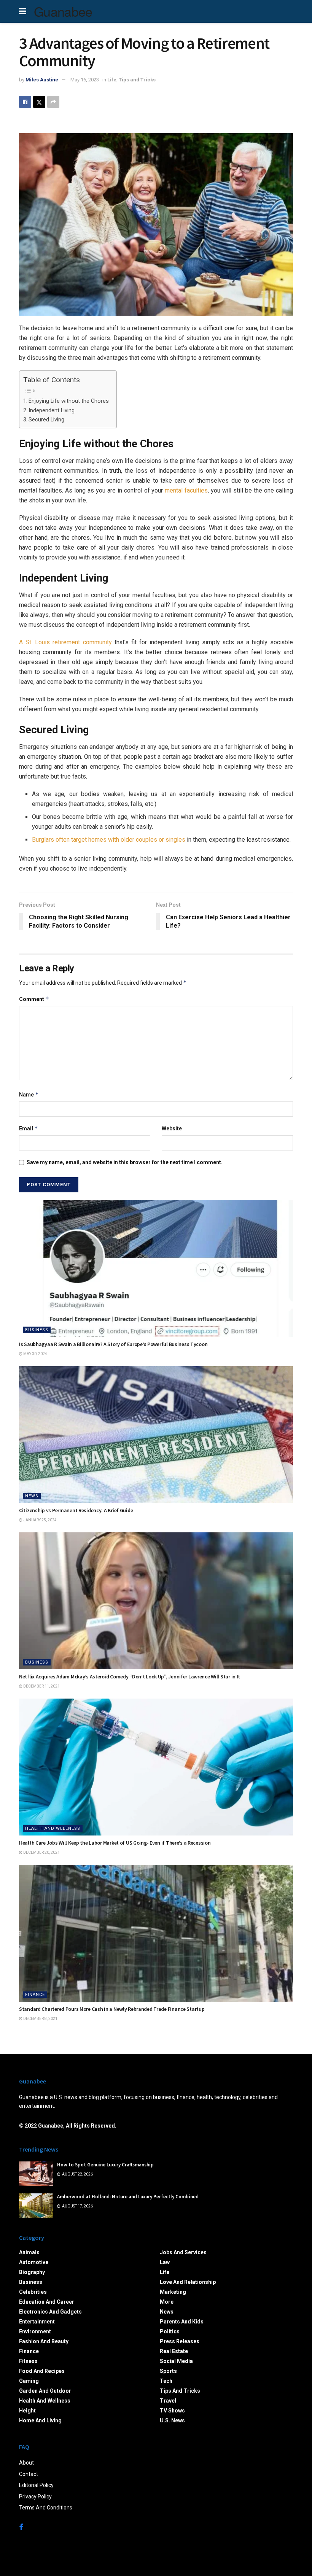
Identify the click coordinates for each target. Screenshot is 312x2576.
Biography (32, 2272)
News (32, 1496)
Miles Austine (42, 80)
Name (29, 1094)
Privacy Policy (35, 2497)
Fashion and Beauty (44, 2341)
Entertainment (37, 2322)
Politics (170, 2331)
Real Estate (174, 2351)
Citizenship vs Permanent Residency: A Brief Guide (76, 1510)
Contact (29, 2474)
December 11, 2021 (41, 1686)
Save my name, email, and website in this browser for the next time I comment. (125, 1162)
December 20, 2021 (41, 1852)
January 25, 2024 (40, 1520)
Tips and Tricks (137, 80)
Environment (35, 2331)
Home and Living (40, 2420)
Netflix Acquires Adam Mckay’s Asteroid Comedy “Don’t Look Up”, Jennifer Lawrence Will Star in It (130, 1677)
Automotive (34, 2262)
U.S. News (172, 2420)
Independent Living (52, 411)
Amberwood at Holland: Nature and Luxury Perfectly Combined (128, 2197)
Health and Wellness (53, 1828)
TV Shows (172, 2411)
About (26, 2463)
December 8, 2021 (40, 2019)
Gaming (29, 2381)
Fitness (28, 2361)
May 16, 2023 (85, 80)
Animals (29, 2252)
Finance (35, 1995)
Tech (166, 2381)
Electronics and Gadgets (50, 2312)
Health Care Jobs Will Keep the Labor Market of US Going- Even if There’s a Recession (115, 1843)
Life (112, 80)
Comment (34, 999)
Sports (168, 2371)
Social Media (176, 2361)
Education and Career (47, 2302)
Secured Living (46, 420)
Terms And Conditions (46, 2508)
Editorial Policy (36, 2485)
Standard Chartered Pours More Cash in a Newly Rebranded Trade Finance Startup (112, 2009)
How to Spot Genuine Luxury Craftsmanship (105, 2165)
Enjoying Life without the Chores (69, 401)
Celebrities (33, 2292)
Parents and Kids (182, 2322)
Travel (168, 2401)
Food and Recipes (42, 2371)
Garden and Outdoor (45, 2391)
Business (37, 1330)
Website (172, 1128)
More (167, 2302)
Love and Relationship (188, 2282)
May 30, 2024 (35, 1354)
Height (27, 2411)
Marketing (173, 2292)
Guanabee (63, 11)
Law (165, 2262)
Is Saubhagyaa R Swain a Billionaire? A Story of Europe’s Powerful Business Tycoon (113, 1344)
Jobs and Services (183, 2252)
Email (29, 1128)
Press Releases (180, 2341)
